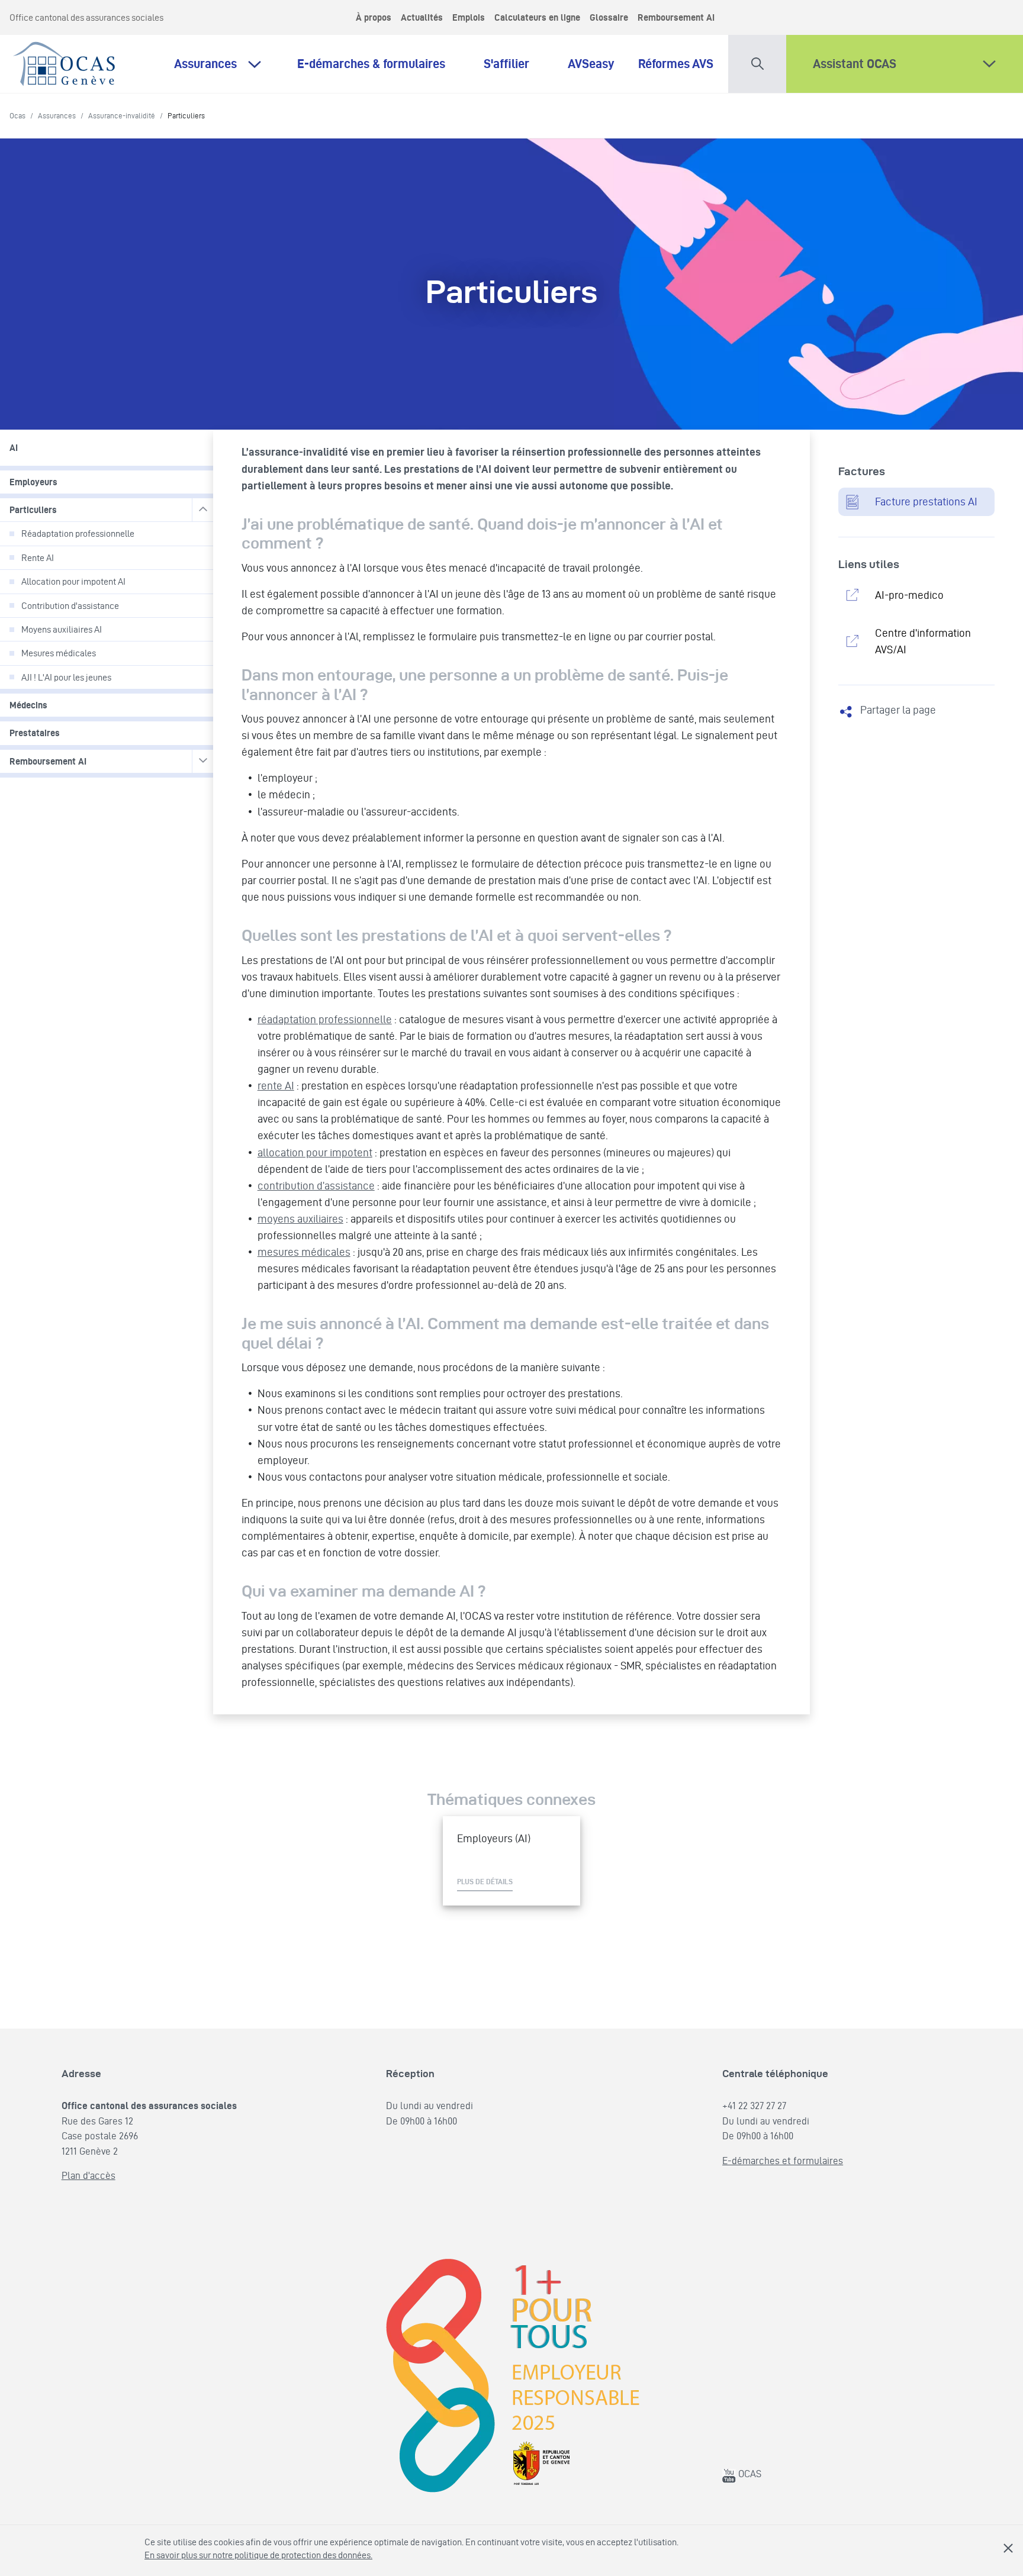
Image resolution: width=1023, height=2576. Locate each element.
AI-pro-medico (909, 595)
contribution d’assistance (316, 1186)
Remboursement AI (676, 17)
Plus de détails (485, 1881)
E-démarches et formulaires (783, 2161)
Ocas (17, 115)
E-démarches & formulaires (379, 63)
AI (14, 448)
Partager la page (898, 710)
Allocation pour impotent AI (73, 581)
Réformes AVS (676, 63)
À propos (374, 17)
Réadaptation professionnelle (78, 533)
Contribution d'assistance (70, 606)
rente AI (276, 1086)
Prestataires (35, 733)
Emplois (469, 17)
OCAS (749, 2474)
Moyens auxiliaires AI (62, 629)
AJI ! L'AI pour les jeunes (66, 677)
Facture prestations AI (926, 502)
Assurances (205, 63)
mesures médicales (304, 1252)
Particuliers (33, 510)
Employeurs (33, 482)
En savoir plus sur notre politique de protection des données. (258, 2556)
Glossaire (609, 17)
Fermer (1008, 2548)
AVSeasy (591, 63)
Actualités (422, 17)
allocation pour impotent (315, 1152)
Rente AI (38, 558)
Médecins (28, 705)
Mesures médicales (59, 653)
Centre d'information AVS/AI (923, 641)
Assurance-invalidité (122, 115)
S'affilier (514, 63)
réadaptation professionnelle (325, 1019)
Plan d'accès (89, 2175)
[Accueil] (65, 61)
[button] (757, 61)
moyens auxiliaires (300, 1219)
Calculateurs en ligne (537, 17)
